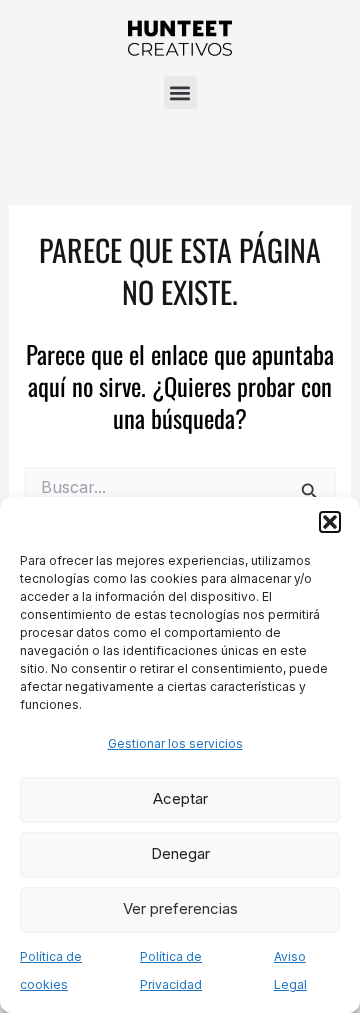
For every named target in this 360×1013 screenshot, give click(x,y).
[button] (330, 522)
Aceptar (180, 798)
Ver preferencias (180, 908)
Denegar (180, 853)
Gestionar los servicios (175, 743)
